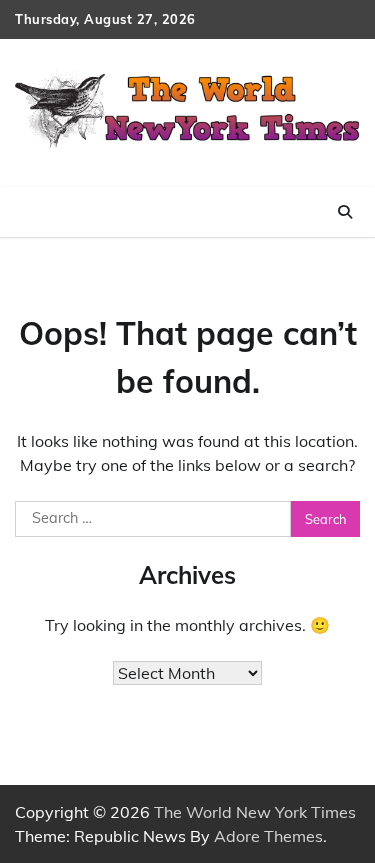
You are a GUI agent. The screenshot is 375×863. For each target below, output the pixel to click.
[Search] (345, 212)
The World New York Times (255, 812)
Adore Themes (268, 836)
